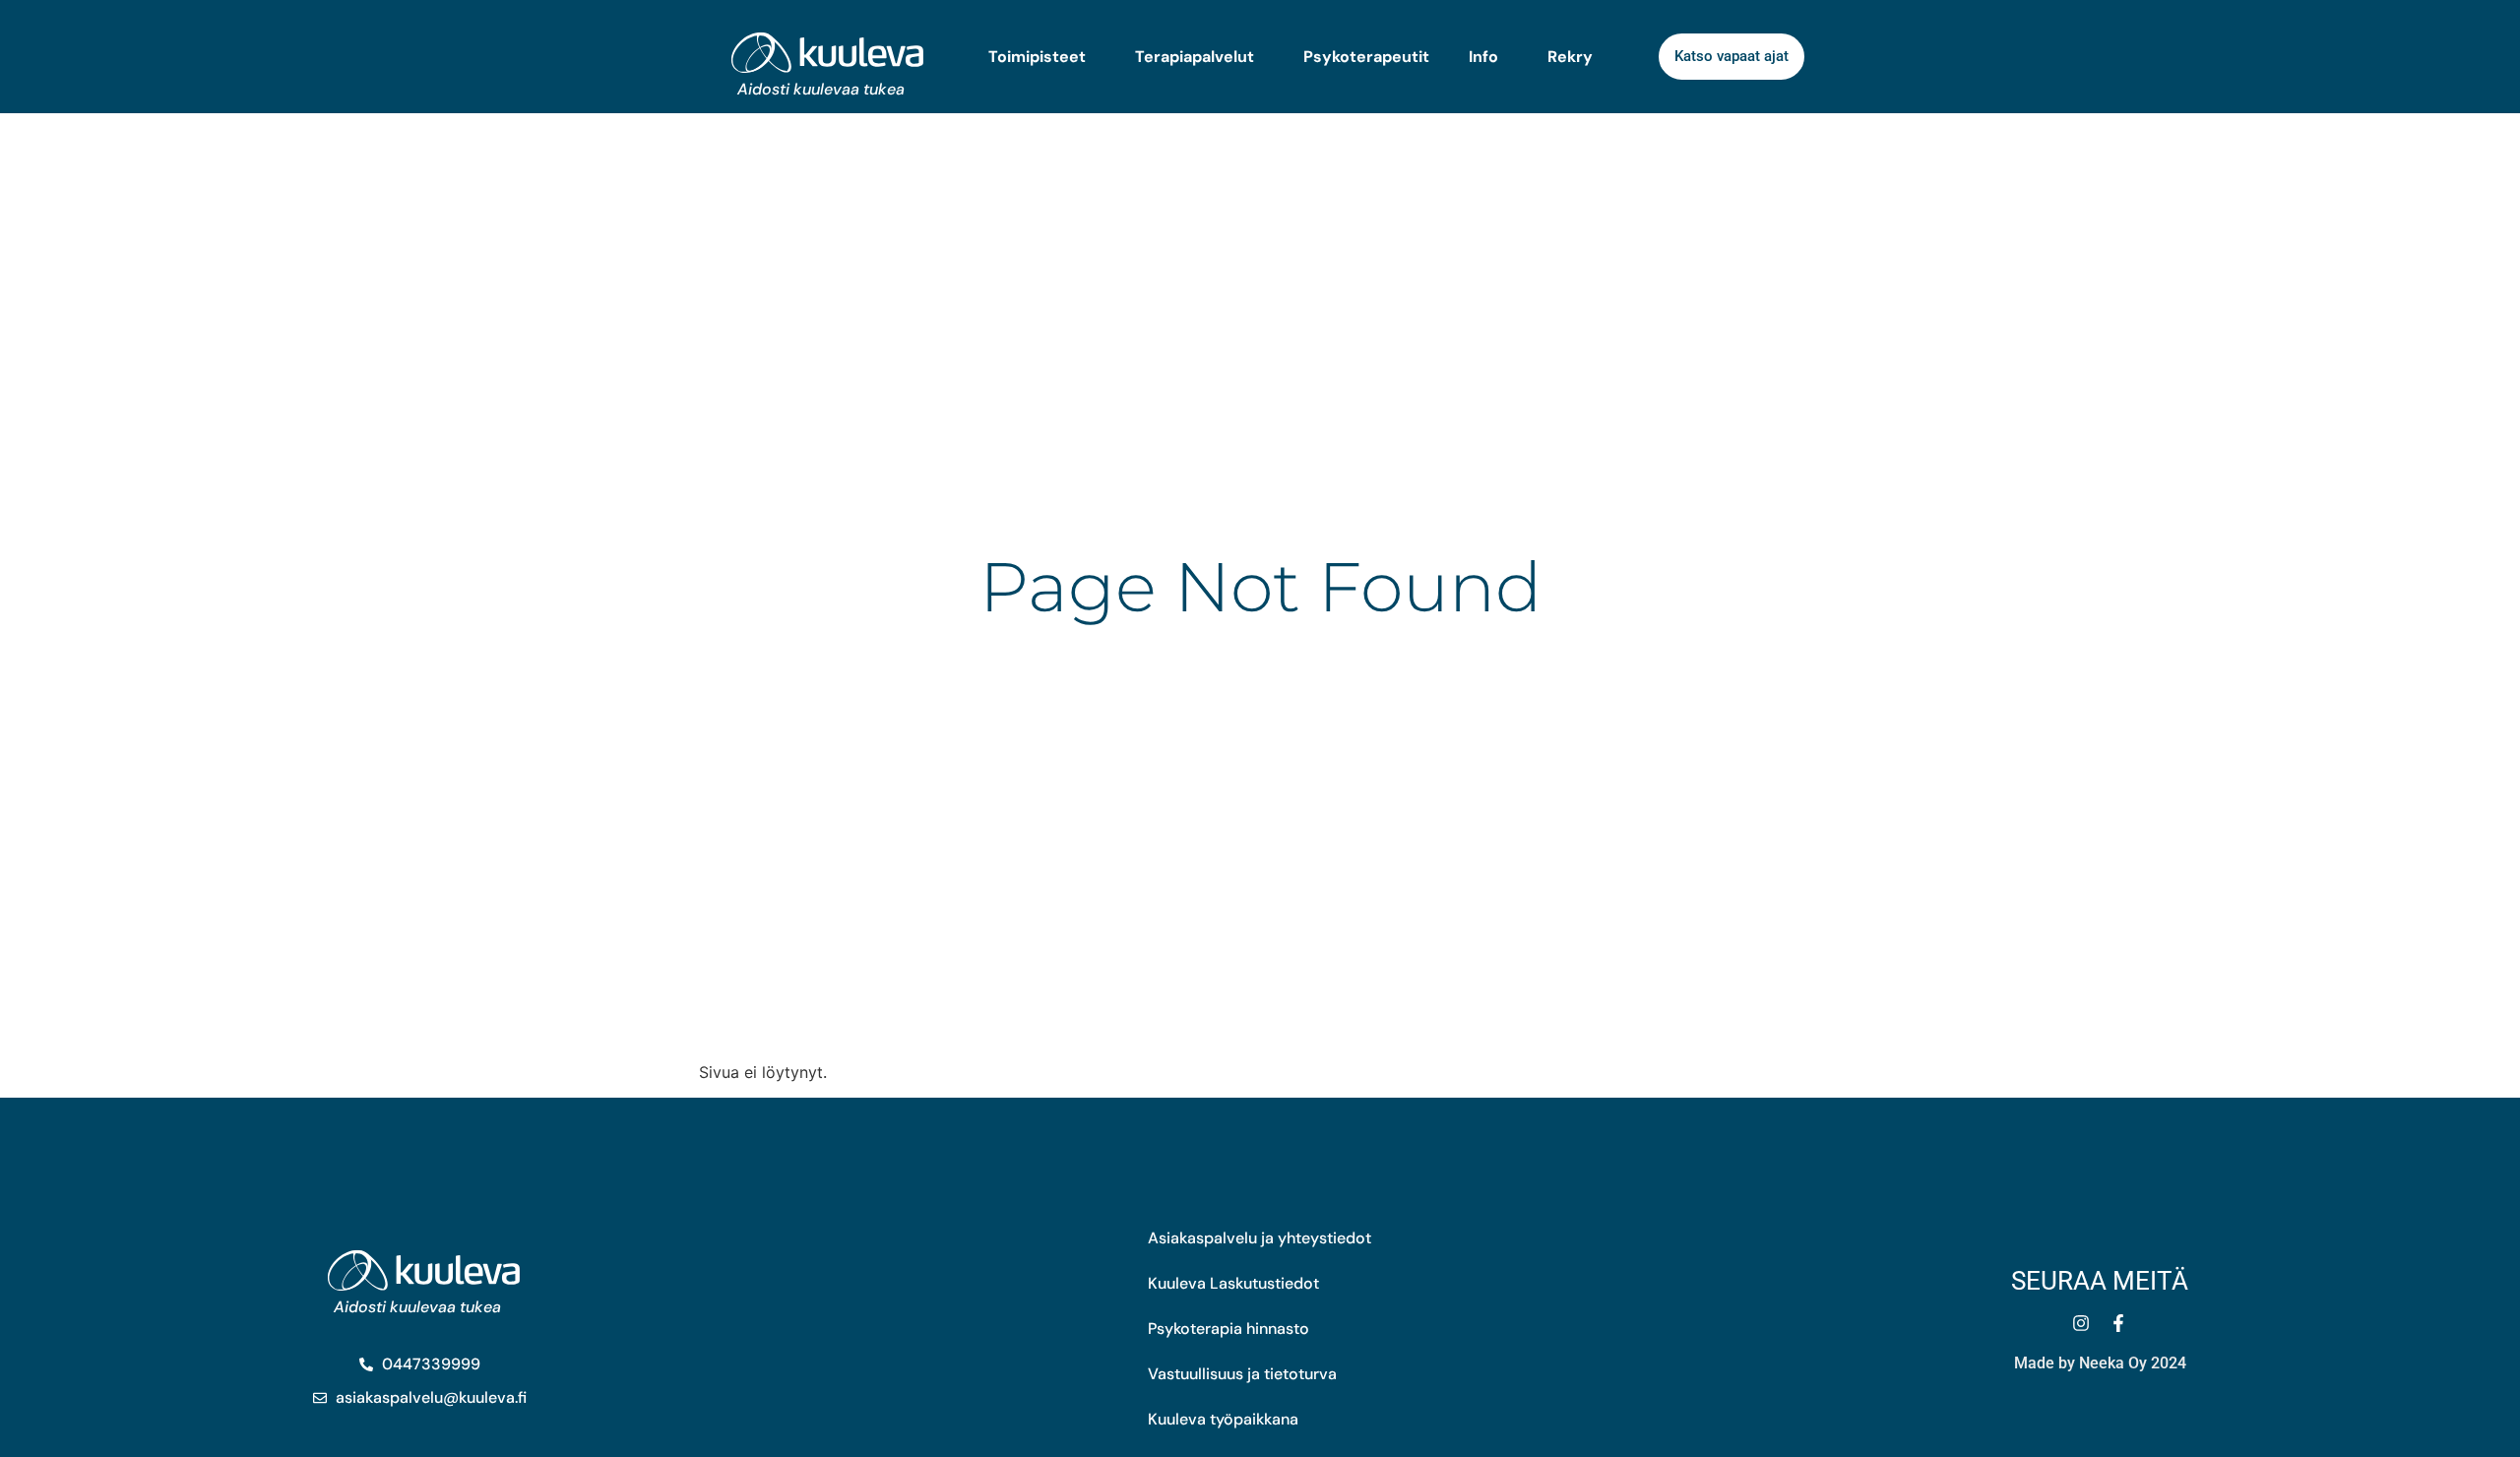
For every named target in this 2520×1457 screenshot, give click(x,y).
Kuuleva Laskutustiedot (1233, 1283)
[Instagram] (2081, 1323)
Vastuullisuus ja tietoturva (1242, 1374)
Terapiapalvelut (1195, 57)
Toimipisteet (1037, 57)
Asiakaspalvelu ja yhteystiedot (1260, 1238)
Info (1483, 57)
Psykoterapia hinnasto (1228, 1329)
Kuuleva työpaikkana (1223, 1419)
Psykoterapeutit (1366, 57)
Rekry (1570, 57)
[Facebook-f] (2118, 1323)
